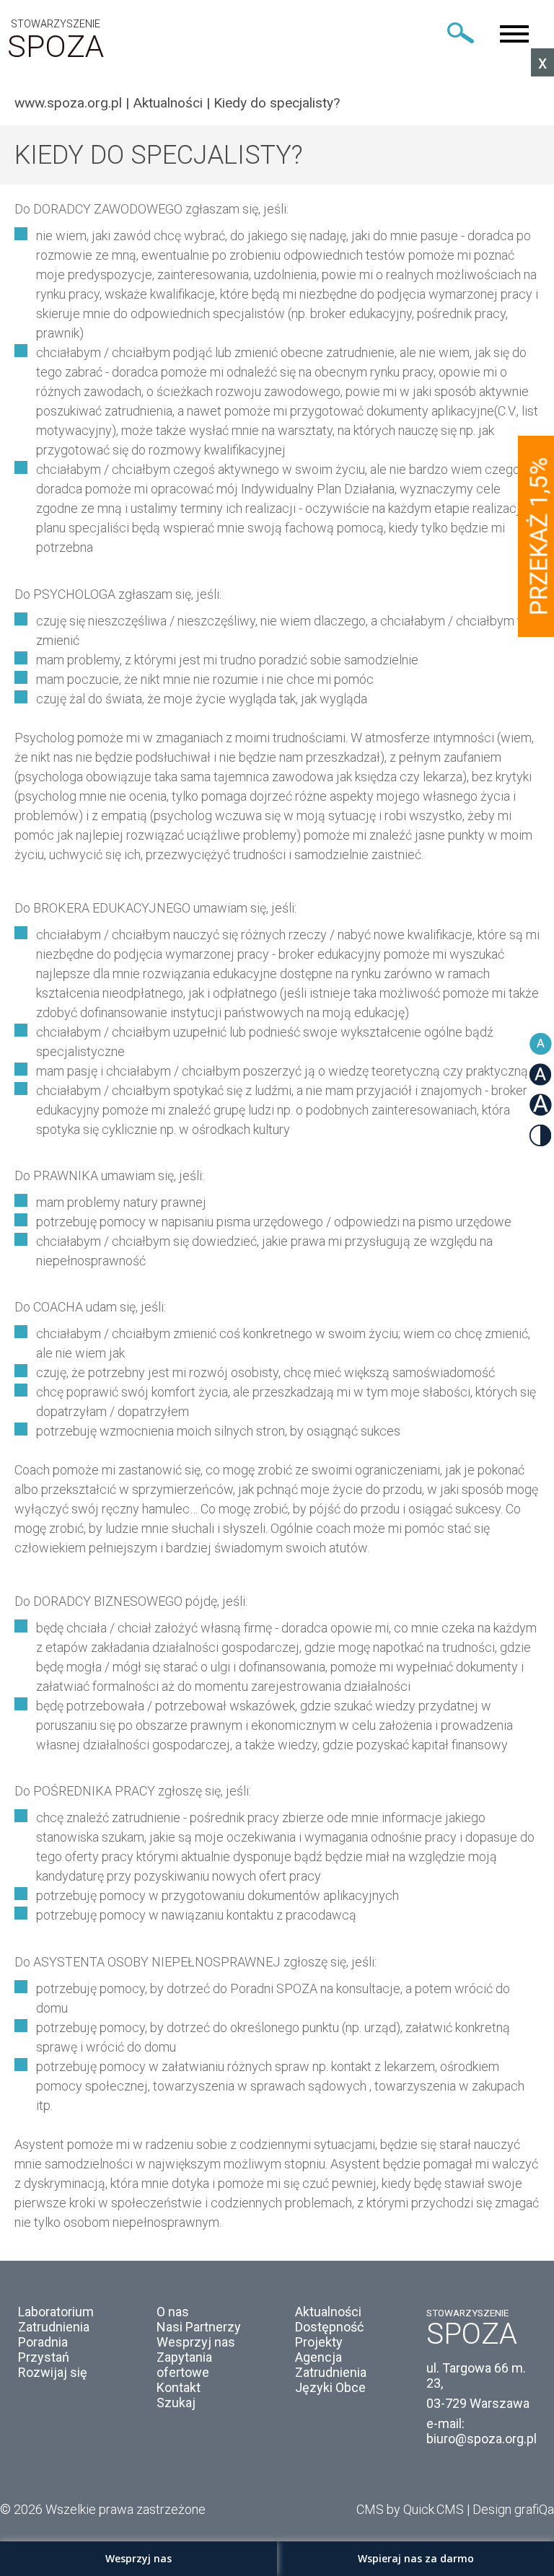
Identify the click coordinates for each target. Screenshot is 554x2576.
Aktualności (168, 103)
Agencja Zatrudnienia (331, 2365)
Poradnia (43, 2342)
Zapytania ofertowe (184, 2365)
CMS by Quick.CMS (410, 2509)
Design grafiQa (513, 2509)
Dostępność (329, 2327)
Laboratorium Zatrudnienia (56, 2319)
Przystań (44, 2357)
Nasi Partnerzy (199, 2327)
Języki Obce (330, 2387)
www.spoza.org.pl (68, 103)
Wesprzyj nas (196, 2342)
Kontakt (179, 2387)
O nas (173, 2312)
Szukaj (176, 2403)
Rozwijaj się (53, 2372)
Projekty (319, 2342)
